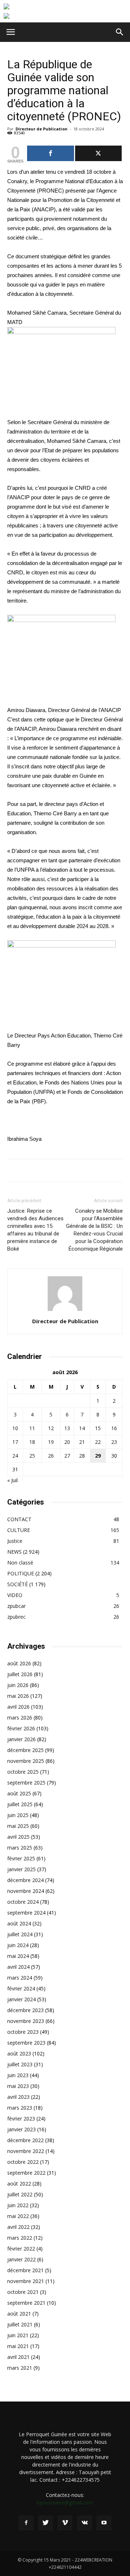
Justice (15, 1541)
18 (32, 1442)
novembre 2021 (26, 2281)
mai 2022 (18, 2216)
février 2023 (21, 2118)
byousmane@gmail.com (65, 2502)
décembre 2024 (25, 1880)
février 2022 (21, 2249)
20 (67, 1442)
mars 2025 (20, 1848)
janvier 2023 (21, 2129)
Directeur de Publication (42, 129)
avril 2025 (18, 1837)
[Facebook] (26, 2523)
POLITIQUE (21, 1573)
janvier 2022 (21, 2259)
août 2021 (19, 2314)
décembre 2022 (25, 2140)
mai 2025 (18, 1826)
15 (98, 1428)
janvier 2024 (21, 1999)
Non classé (20, 1563)
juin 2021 (18, 2335)
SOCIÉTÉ (18, 1584)
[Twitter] (45, 2523)
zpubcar (16, 1606)
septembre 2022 (26, 2173)
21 (82, 1442)
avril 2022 (18, 2227)
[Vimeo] (65, 2523)
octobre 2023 (23, 2032)
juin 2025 (18, 1815)
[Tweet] (99, 153)
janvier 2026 (21, 1739)
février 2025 (21, 1858)
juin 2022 (18, 2205)
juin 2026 (18, 1685)
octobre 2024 (23, 1902)
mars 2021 (20, 2368)
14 (82, 1428)
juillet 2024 (20, 1934)
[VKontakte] (84, 2523)
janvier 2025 (21, 1869)
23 (114, 1442)
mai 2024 (18, 1956)
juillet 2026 (20, 1674)
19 (51, 1442)
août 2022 (19, 2184)
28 (82, 1456)
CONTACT (19, 1519)
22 (98, 1442)
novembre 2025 (26, 1761)
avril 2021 (18, 2357)
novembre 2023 (26, 2021)
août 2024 (19, 1923)
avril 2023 (18, 2097)
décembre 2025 (25, 1750)
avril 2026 (18, 1707)
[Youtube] (104, 2523)
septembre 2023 (26, 2043)
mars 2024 (20, 1978)
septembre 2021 (26, 2303)
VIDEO (15, 1595)
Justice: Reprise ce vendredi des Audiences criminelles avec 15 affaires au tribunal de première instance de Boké (35, 1230)
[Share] (51, 153)
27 (67, 1456)
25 (32, 1456)
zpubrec (16, 1617)
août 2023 (19, 2053)
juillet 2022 (20, 2194)
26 (51, 1456)
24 (15, 1456)
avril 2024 (18, 1967)
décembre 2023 (25, 2010)
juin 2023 (18, 2075)
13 (67, 1428)
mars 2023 (20, 2108)
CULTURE (19, 1530)
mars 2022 (20, 2238)
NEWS (14, 1552)
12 (51, 1428)
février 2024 (21, 1988)
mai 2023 (18, 2086)
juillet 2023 (20, 2064)
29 (98, 1456)
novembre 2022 (26, 2151)
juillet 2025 (20, 1804)
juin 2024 (18, 1945)
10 (15, 1428)
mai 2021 (18, 2346)
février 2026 (21, 1728)
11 (32, 1428)
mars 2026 (20, 1718)
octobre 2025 (23, 1772)
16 (114, 1428)
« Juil (12, 1480)
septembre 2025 (26, 1783)
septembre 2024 (26, 1913)
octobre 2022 (23, 2162)
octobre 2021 (23, 2292)
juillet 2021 (20, 2324)
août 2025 (19, 1793)
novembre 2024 (26, 1891)
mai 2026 (18, 1696)
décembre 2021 (25, 2270)
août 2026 (19, 1663)
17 (15, 1442)
